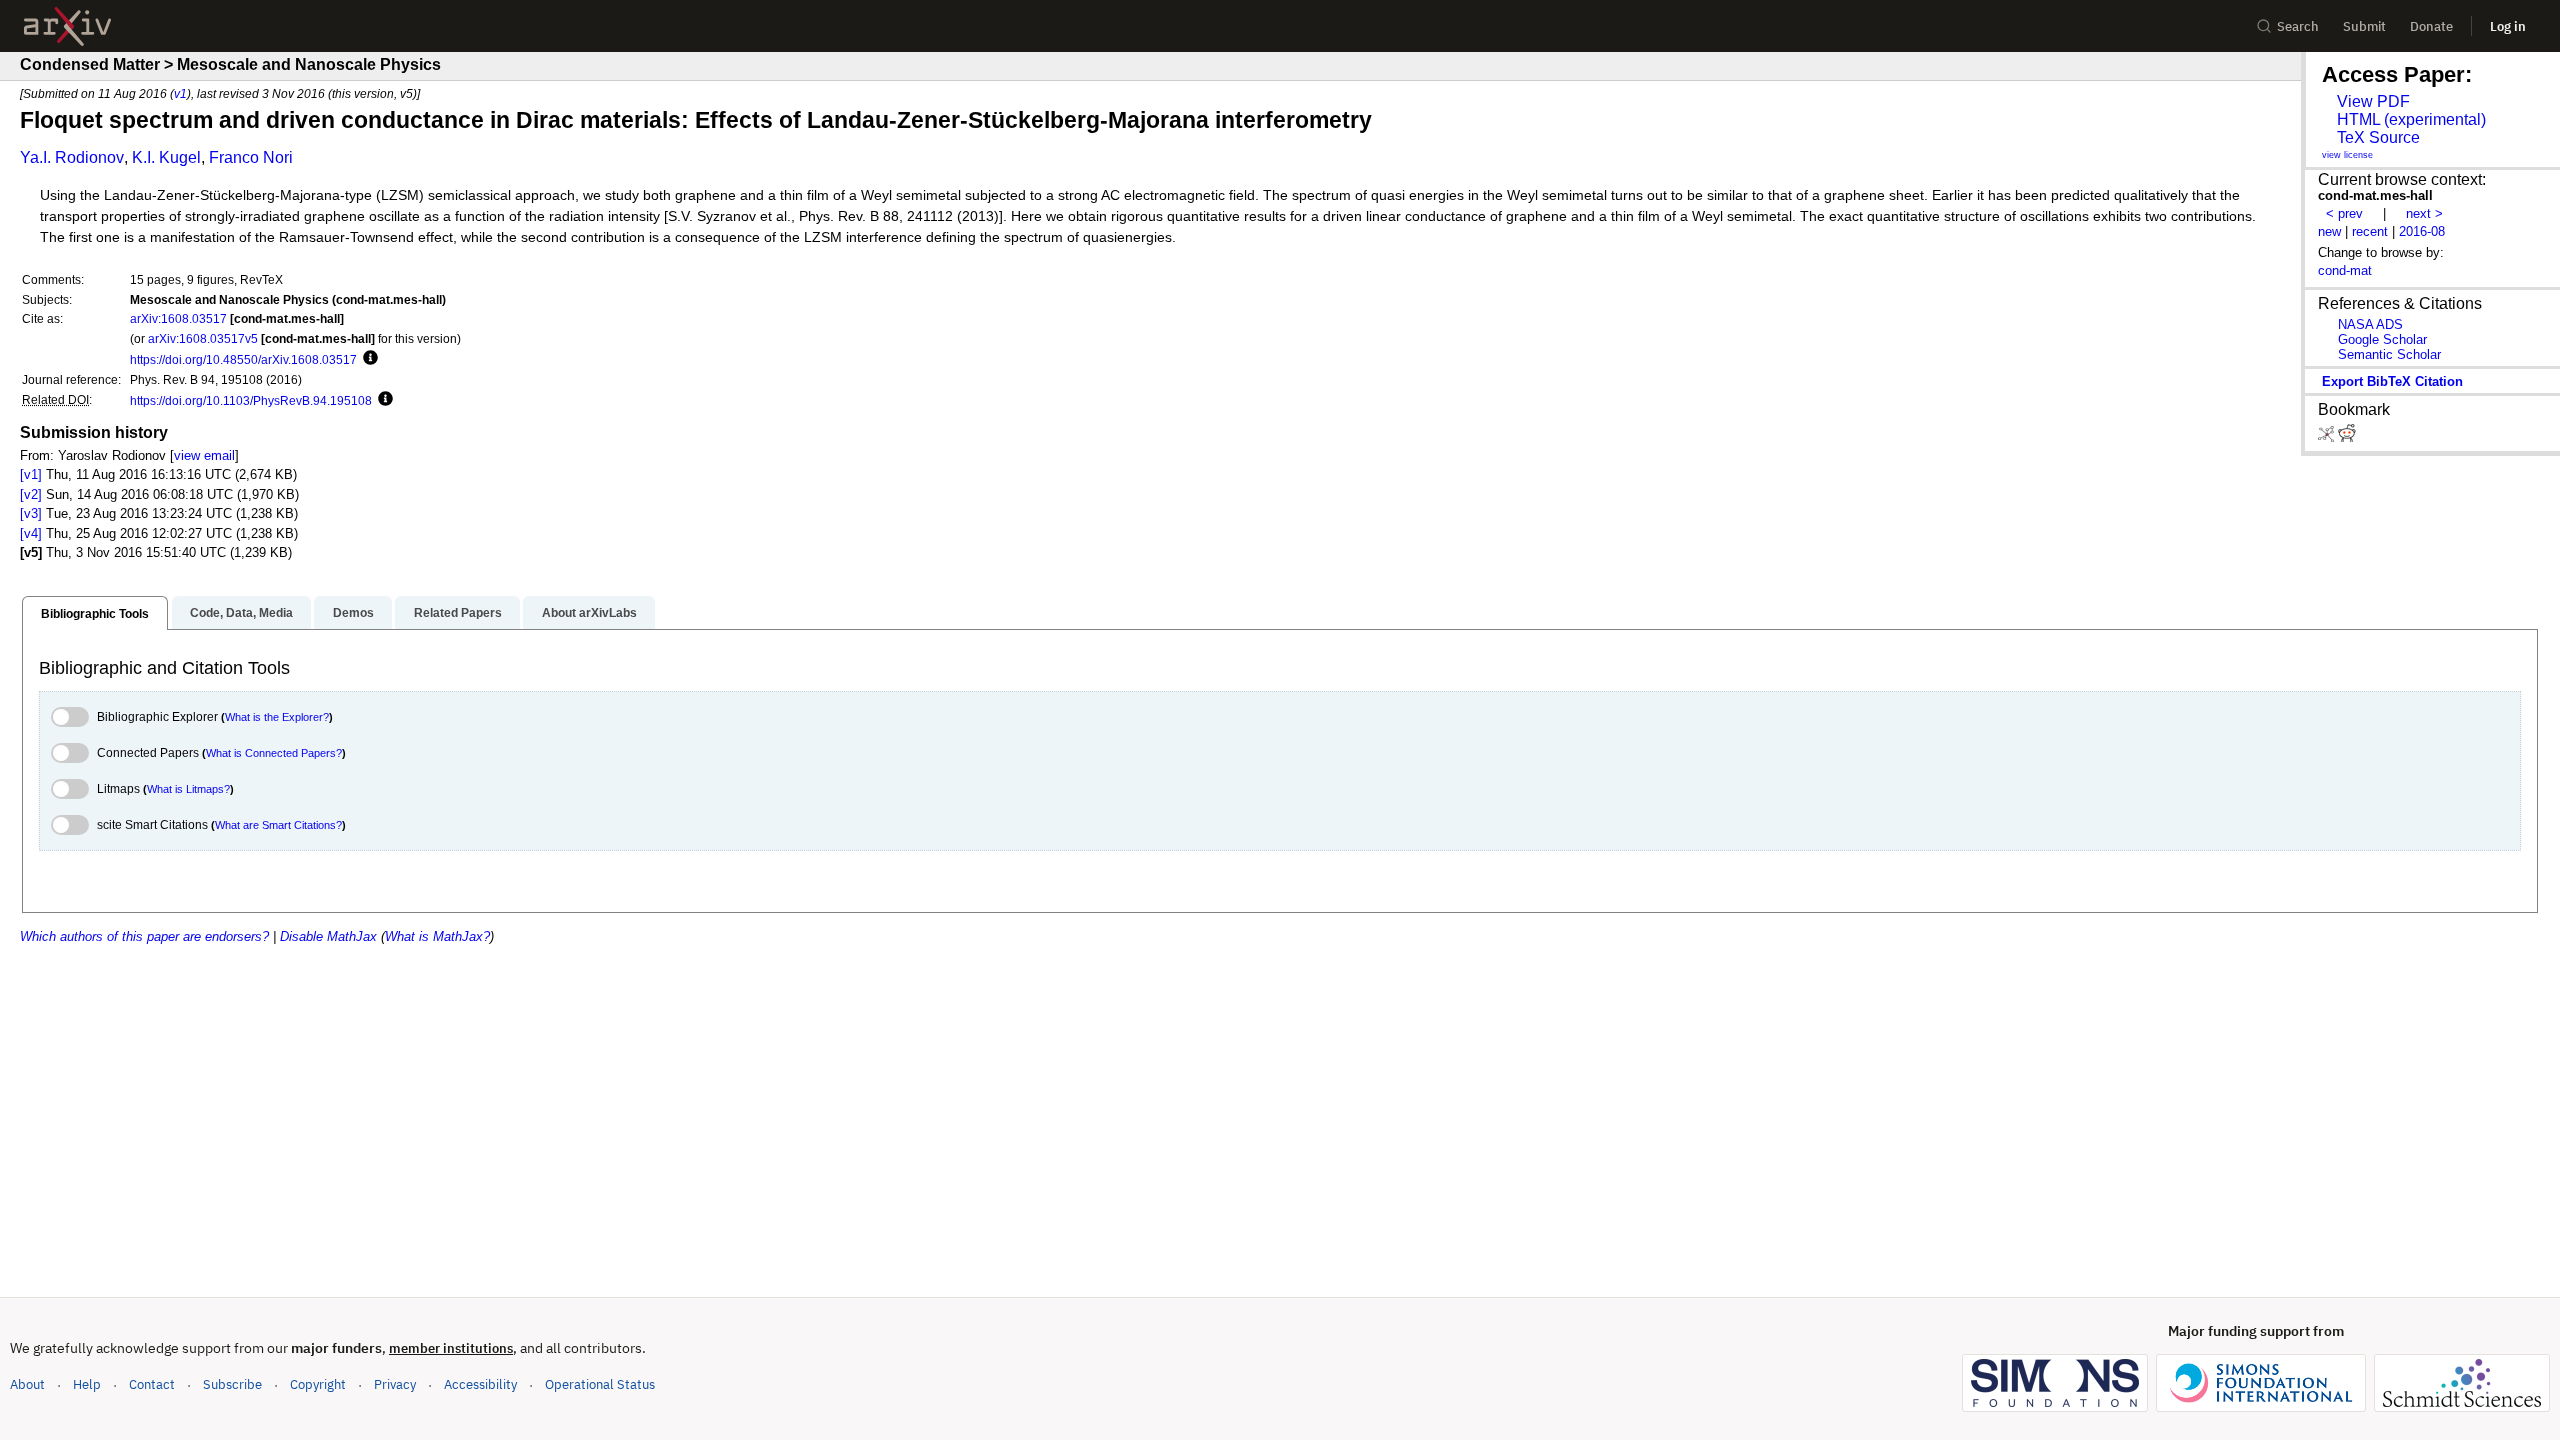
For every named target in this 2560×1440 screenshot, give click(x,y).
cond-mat (2345, 270)
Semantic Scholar (2389, 354)
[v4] (31, 533)
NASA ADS (2370, 324)
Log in (2508, 26)
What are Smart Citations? (278, 825)
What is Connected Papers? (274, 753)
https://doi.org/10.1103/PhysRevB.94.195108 (251, 400)
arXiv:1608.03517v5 (203, 338)
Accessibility (480, 1384)
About (27, 1384)
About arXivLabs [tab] (589, 613)
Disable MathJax (328, 936)
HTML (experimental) (2411, 119)
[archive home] (67, 26)
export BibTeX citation (2392, 381)
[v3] (31, 513)
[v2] (31, 494)
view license (2347, 155)
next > (2424, 213)
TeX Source (2378, 137)
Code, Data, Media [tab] (241, 613)
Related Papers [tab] (458, 613)
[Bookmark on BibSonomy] (2328, 437)
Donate (2431, 26)
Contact (152, 1384)
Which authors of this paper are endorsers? (144, 936)
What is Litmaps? (188, 789)
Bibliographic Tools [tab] (95, 614)
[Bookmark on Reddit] (2347, 437)
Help (87, 1384)
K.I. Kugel (166, 157)
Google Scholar (2382, 339)
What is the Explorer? (277, 717)
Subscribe (232, 1384)
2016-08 (2422, 231)
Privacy (395, 1384)
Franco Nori (251, 157)
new (2329, 231)
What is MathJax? (437, 936)
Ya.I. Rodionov (72, 157)
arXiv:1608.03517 (178, 318)
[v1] (31, 474)
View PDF (2373, 101)
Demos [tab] (353, 613)
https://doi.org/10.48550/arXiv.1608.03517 (243, 359)
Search (2298, 26)
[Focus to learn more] (367, 359)
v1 (180, 93)
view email (204, 455)
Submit (2364, 26)
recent (2370, 231)
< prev (2344, 213)
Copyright (318, 1384)
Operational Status (600, 1384)
